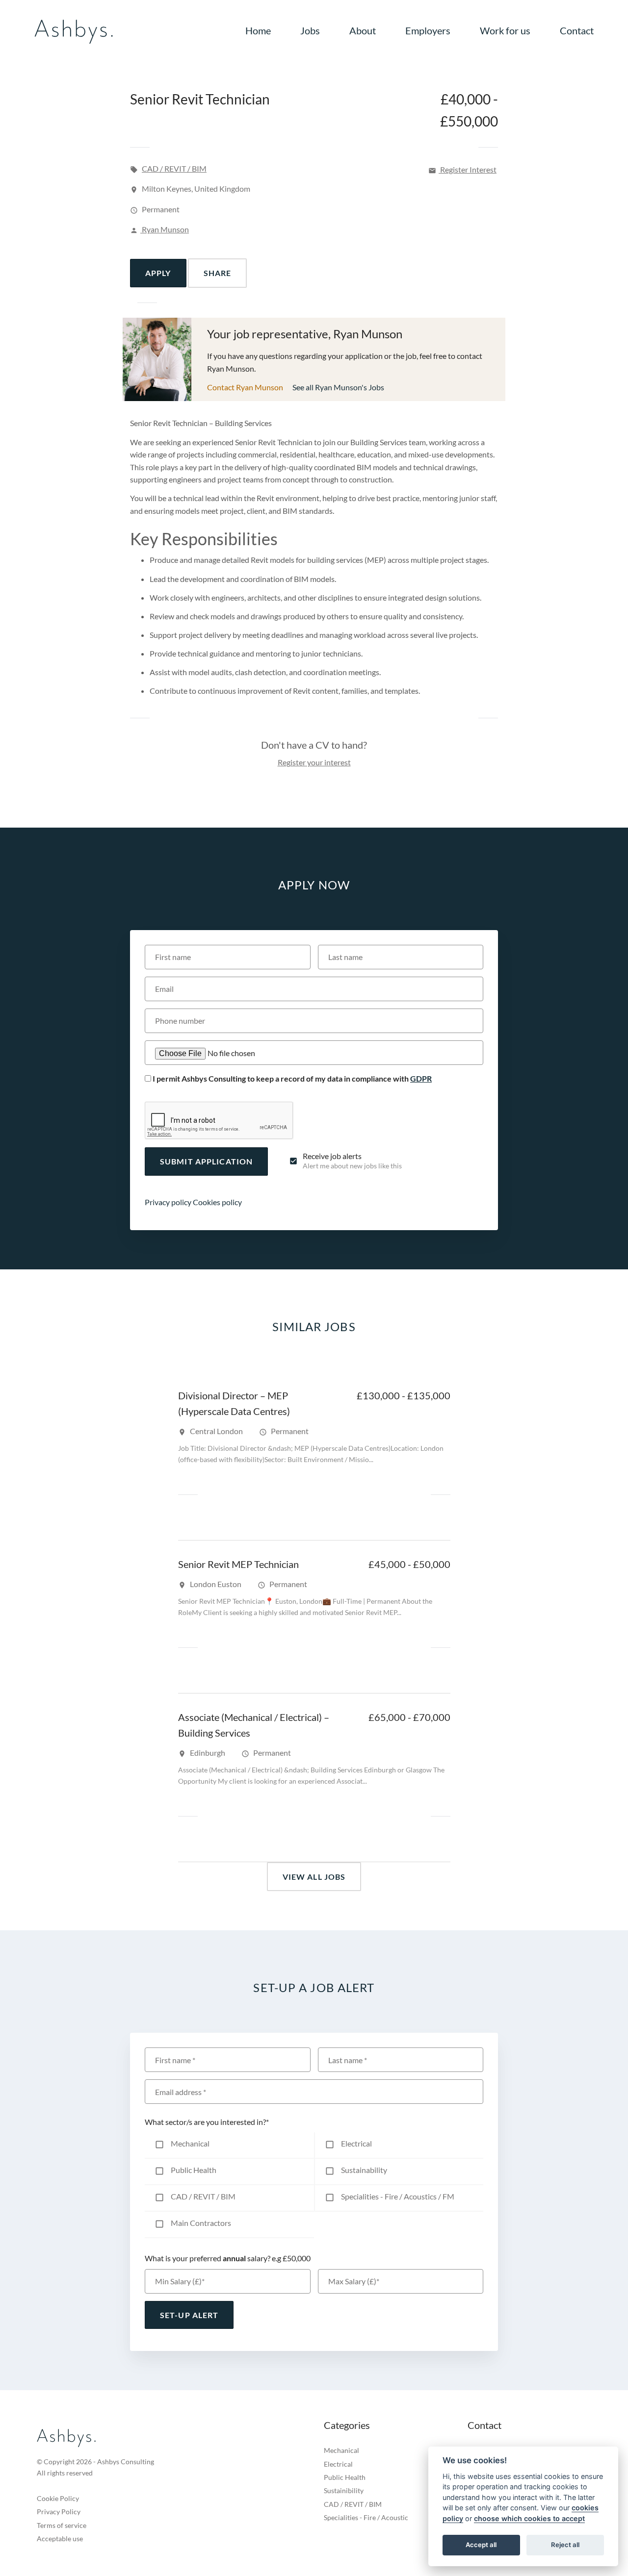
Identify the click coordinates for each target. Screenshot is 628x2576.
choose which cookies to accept (529, 2518)
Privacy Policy (59, 2512)
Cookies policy (217, 1202)
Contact (577, 30)
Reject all (565, 2545)
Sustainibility (344, 2490)
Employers (428, 30)
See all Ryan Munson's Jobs (338, 387)
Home (258, 30)
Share (218, 273)
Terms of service (62, 2525)
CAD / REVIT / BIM (174, 168)
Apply (158, 273)
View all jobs (314, 1877)
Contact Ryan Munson (246, 387)
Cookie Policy (58, 2498)
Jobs (310, 30)
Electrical (338, 2464)
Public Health (345, 2477)
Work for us (505, 30)
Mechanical (341, 2450)
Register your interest (314, 762)
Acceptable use (60, 2538)
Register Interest (462, 169)
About (363, 30)
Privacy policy (168, 1202)
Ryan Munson (159, 229)
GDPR (421, 1078)
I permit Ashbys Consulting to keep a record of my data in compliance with (292, 1078)
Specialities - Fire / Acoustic (366, 2517)
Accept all (481, 2545)
